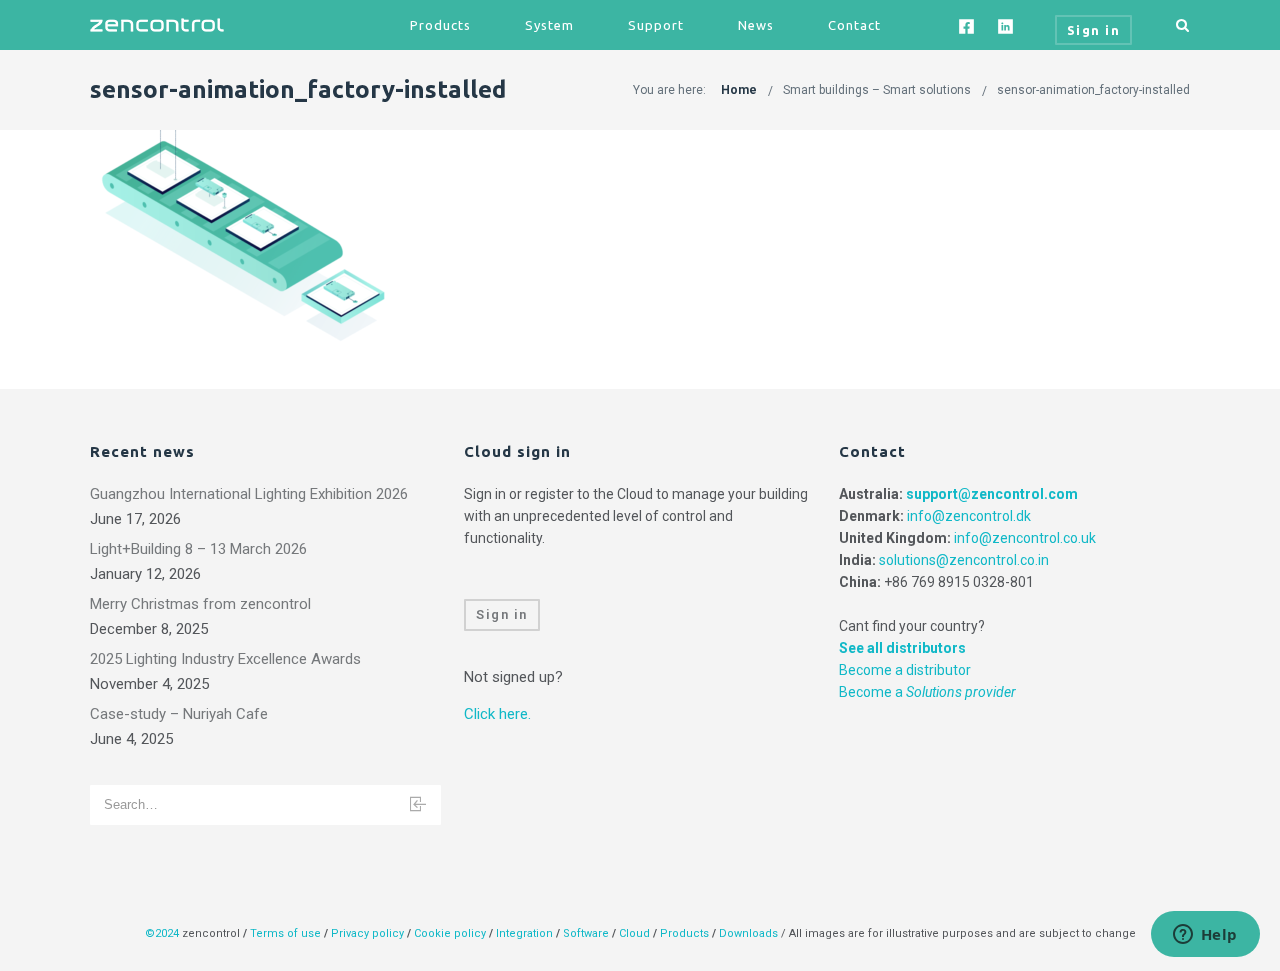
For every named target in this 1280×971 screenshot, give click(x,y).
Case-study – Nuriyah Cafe (179, 714)
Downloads (748, 933)
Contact (854, 25)
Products (440, 25)
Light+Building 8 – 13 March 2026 (198, 549)
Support (656, 25)
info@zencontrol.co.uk (1025, 538)
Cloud (636, 933)
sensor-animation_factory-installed (1093, 90)
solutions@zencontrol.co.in (964, 560)
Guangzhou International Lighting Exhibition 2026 (249, 494)
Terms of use (285, 933)
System (549, 25)
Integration (524, 933)
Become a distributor (905, 670)
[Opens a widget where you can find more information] (1205, 936)
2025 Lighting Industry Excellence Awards (225, 659)
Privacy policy (367, 933)
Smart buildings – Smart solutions (877, 90)
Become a (927, 692)
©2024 (162, 933)
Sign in (502, 614)
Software (586, 933)
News (756, 25)
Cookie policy (450, 933)
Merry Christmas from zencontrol (200, 604)
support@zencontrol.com (992, 494)
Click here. (497, 714)
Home (739, 90)
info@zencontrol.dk (969, 516)
